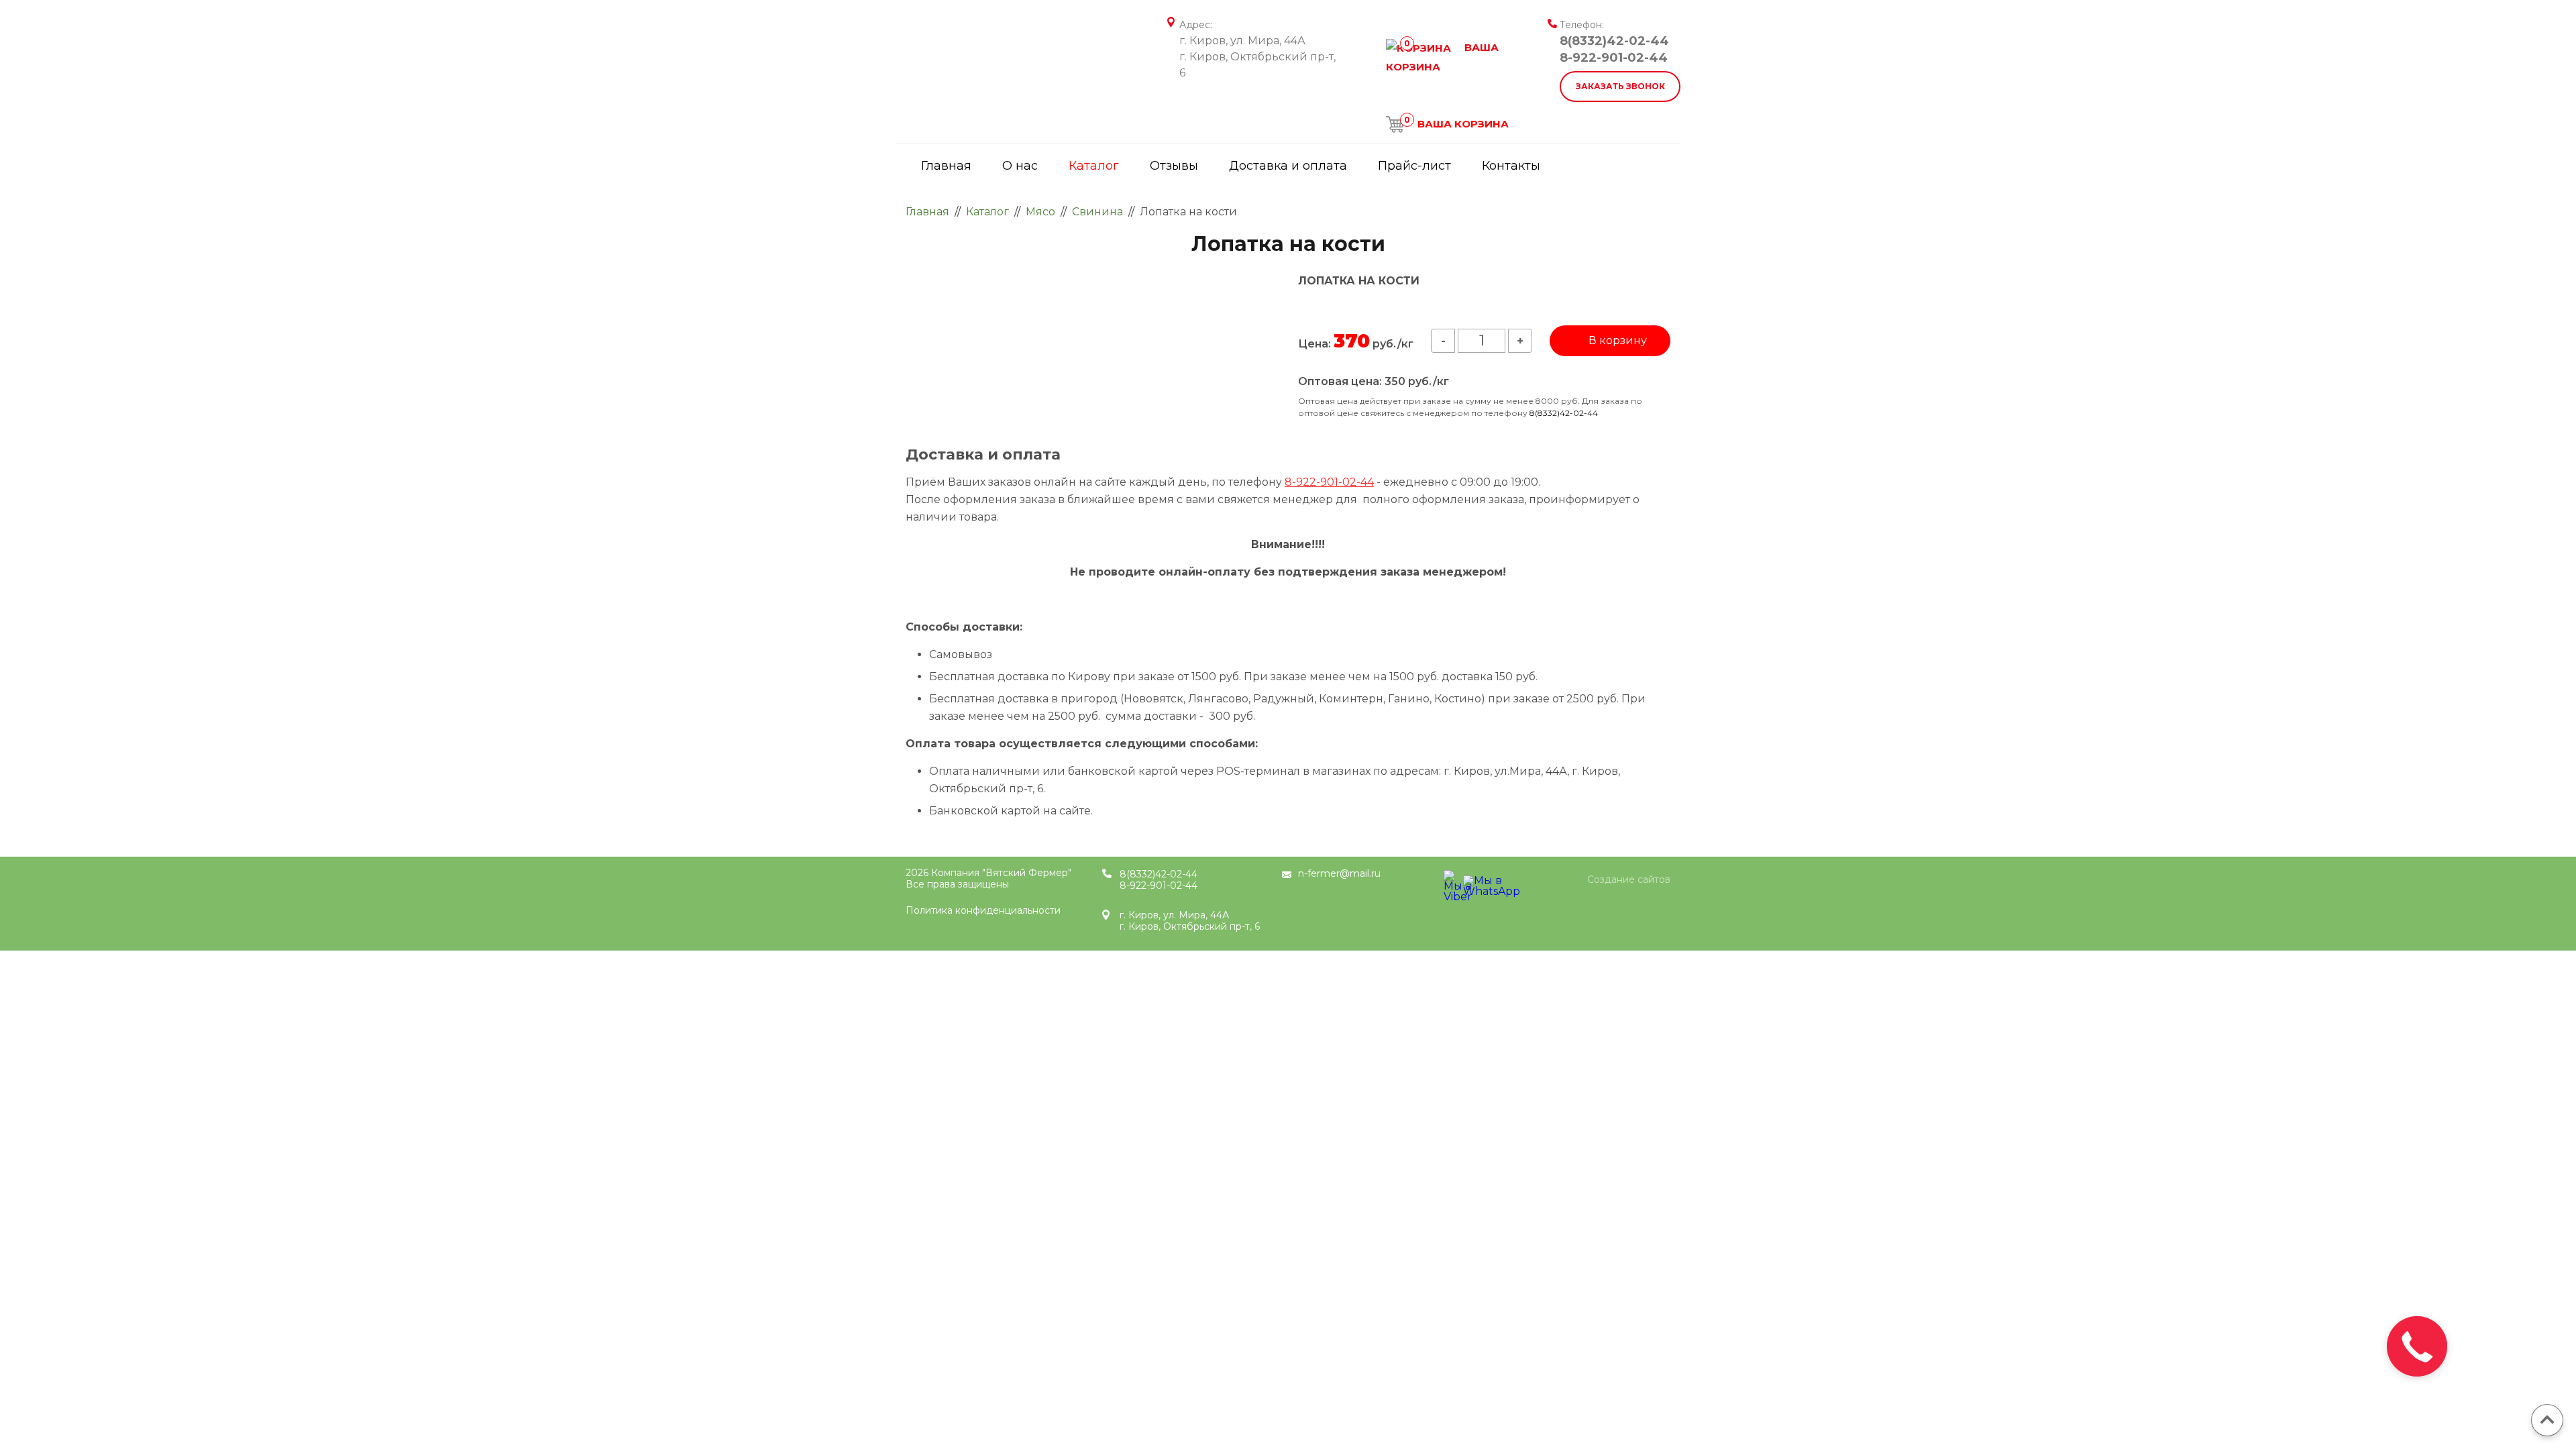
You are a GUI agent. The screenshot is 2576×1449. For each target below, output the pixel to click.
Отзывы (1174, 166)
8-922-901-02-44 (1614, 58)
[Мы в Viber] (1452, 878)
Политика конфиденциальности (983, 910)
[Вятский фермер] (1010, 40)
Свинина (1097, 212)
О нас (1020, 166)
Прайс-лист (1414, 166)
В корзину (1618, 340)
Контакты (1511, 166)
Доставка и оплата (1288, 166)
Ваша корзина (1456, 124)
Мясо (1040, 212)
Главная (946, 166)
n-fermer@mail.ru (1339, 873)
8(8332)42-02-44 (1614, 41)
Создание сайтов (1629, 880)
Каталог (1094, 166)
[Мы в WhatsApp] (1471, 884)
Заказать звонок (1620, 86)
